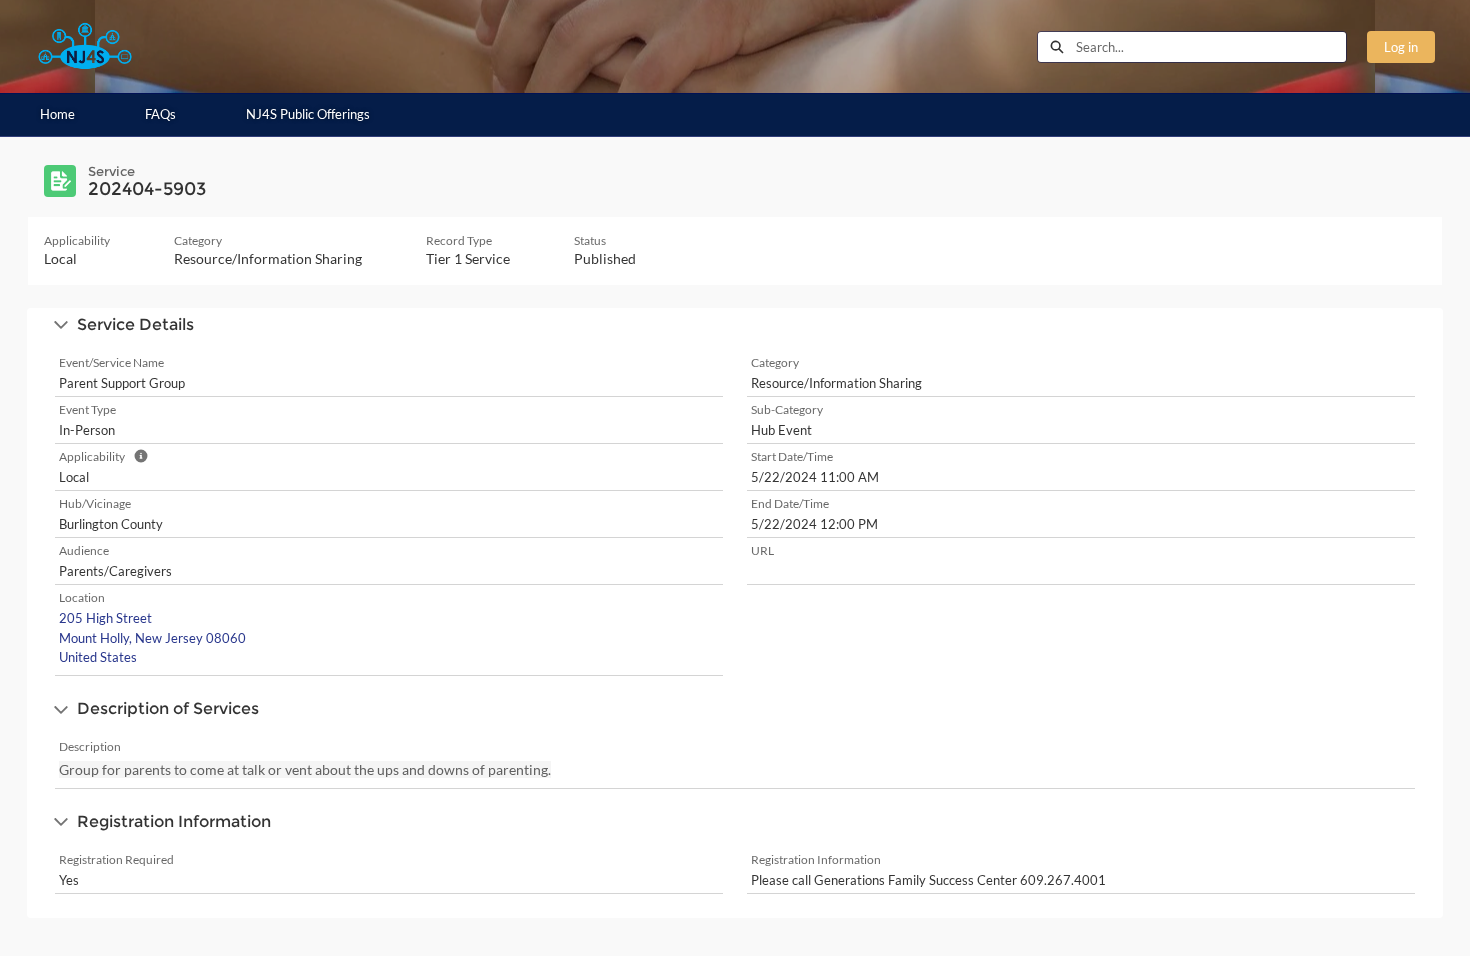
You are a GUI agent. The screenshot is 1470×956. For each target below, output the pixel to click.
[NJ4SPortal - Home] (85, 46)
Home (57, 114)
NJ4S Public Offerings (308, 114)
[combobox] (1211, 47)
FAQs (160, 114)
